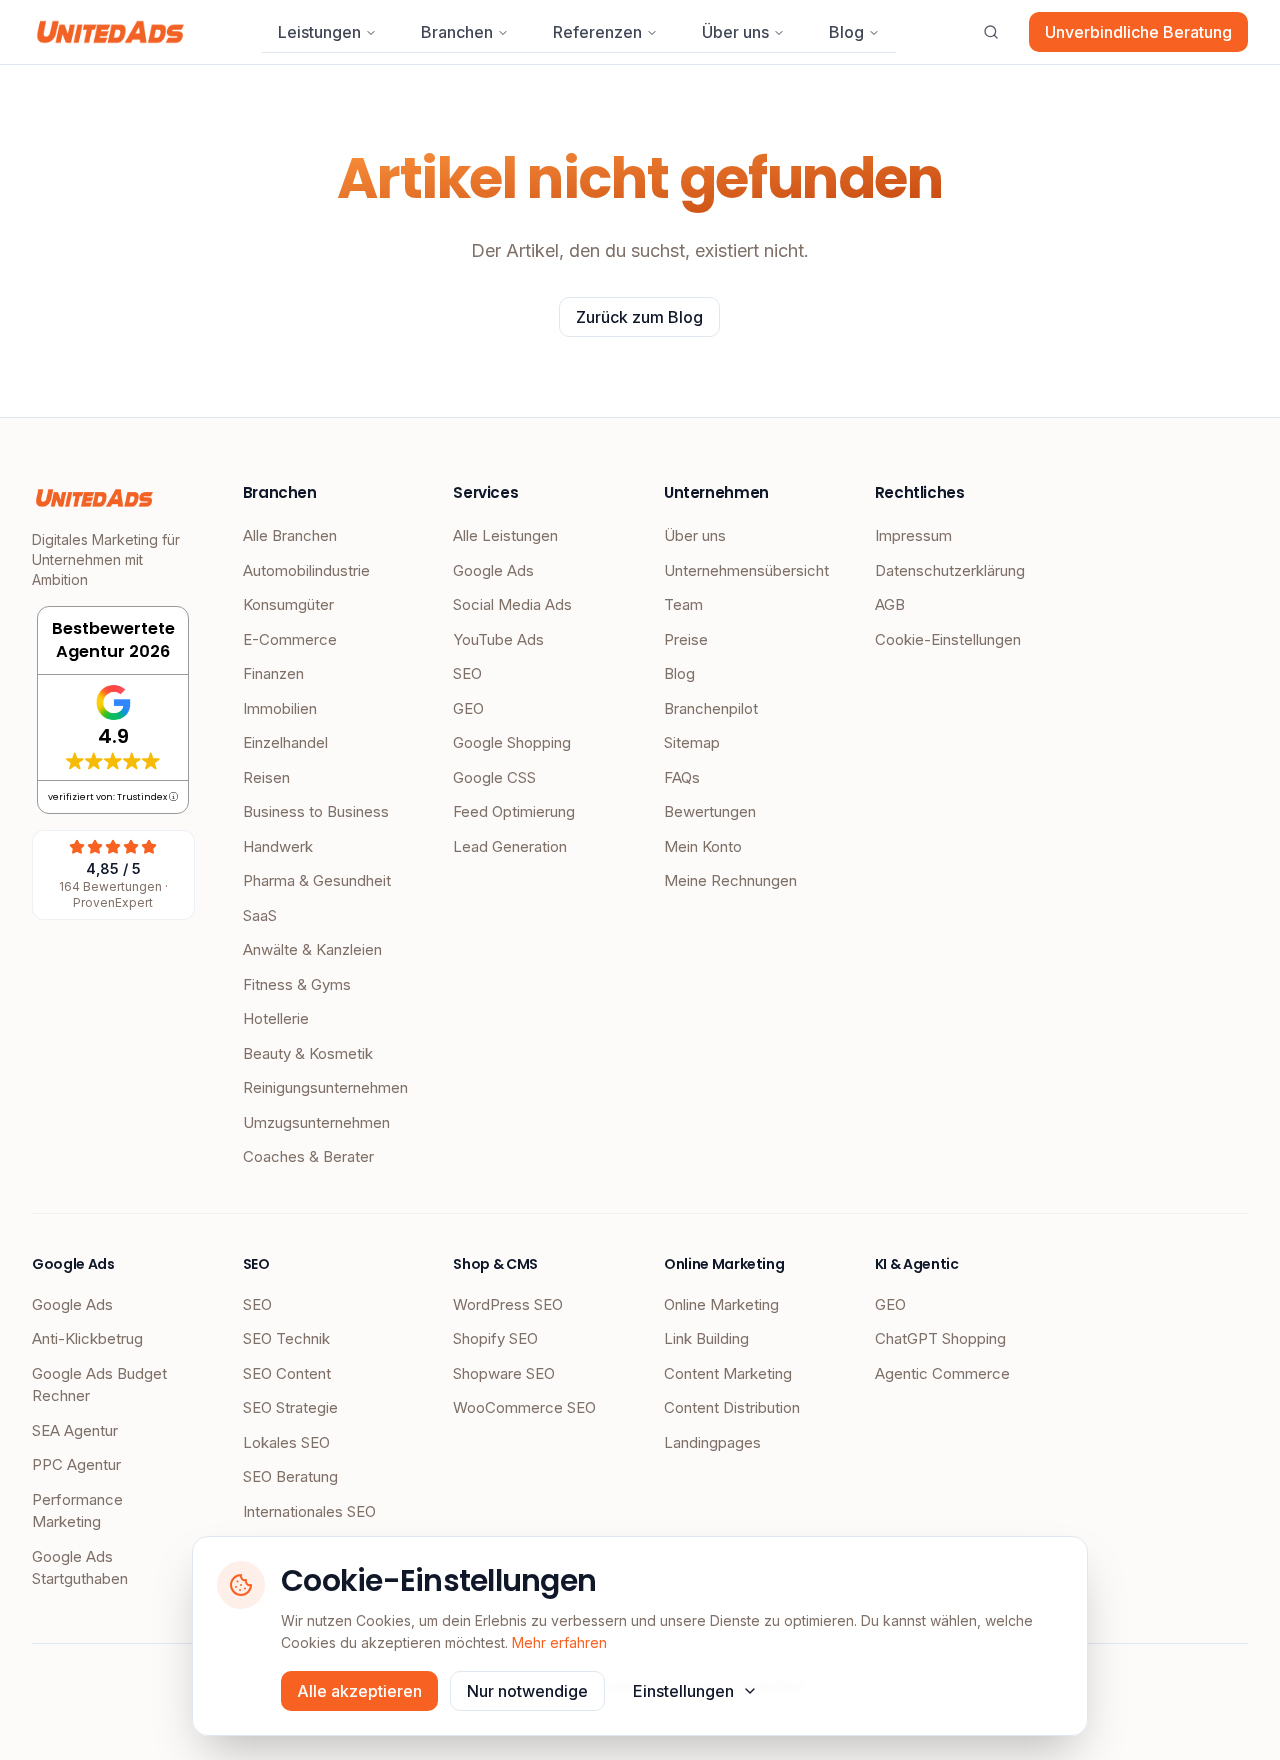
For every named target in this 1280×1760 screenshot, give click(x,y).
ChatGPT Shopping (940, 1338)
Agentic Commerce (942, 1373)
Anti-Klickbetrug (87, 1338)
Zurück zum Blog (639, 317)
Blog (846, 32)
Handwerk (278, 846)
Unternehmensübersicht (745, 570)
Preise (686, 639)
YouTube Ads (498, 639)
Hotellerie (276, 1018)
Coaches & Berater (308, 1156)
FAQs (682, 777)
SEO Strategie (290, 1407)
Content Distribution (732, 1407)
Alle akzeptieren (359, 1691)
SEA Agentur (75, 1430)
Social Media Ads (512, 604)
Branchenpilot (711, 708)
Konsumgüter (288, 604)
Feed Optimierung (514, 811)
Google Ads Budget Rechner (99, 1385)
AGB (890, 604)
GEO (468, 708)
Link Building (706, 1338)
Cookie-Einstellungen (948, 639)
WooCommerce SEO (524, 1407)
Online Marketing (721, 1304)
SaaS (260, 915)
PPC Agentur (76, 1464)
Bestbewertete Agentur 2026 (113, 640)
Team (683, 604)
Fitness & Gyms (297, 984)
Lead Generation (510, 846)
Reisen (266, 777)
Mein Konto (703, 846)
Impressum (913, 535)
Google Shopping (512, 742)
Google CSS (494, 777)
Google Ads (493, 570)
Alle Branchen (290, 535)
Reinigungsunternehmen (324, 1087)
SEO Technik (286, 1338)
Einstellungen (683, 1691)
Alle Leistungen (505, 535)
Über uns (735, 32)
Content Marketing (728, 1373)
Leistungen (319, 32)
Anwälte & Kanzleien (312, 949)
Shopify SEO (495, 1338)
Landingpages (712, 1442)
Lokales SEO (286, 1442)
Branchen (457, 32)
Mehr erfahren (559, 1642)
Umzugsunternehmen (316, 1122)
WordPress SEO (508, 1304)
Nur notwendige (527, 1691)
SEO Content (287, 1373)
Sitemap (692, 742)
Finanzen (273, 673)
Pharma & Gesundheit (317, 880)
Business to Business (316, 811)
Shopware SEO (504, 1373)
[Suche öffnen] (991, 32)
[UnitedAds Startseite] (110, 32)
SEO (467, 673)
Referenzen (597, 32)
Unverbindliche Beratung (1138, 32)
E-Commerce (290, 639)
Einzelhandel (285, 742)
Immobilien (280, 708)
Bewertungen (710, 811)
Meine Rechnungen (730, 880)
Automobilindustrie (306, 570)
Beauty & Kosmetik (308, 1053)
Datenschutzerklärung (950, 570)
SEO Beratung (290, 1476)
